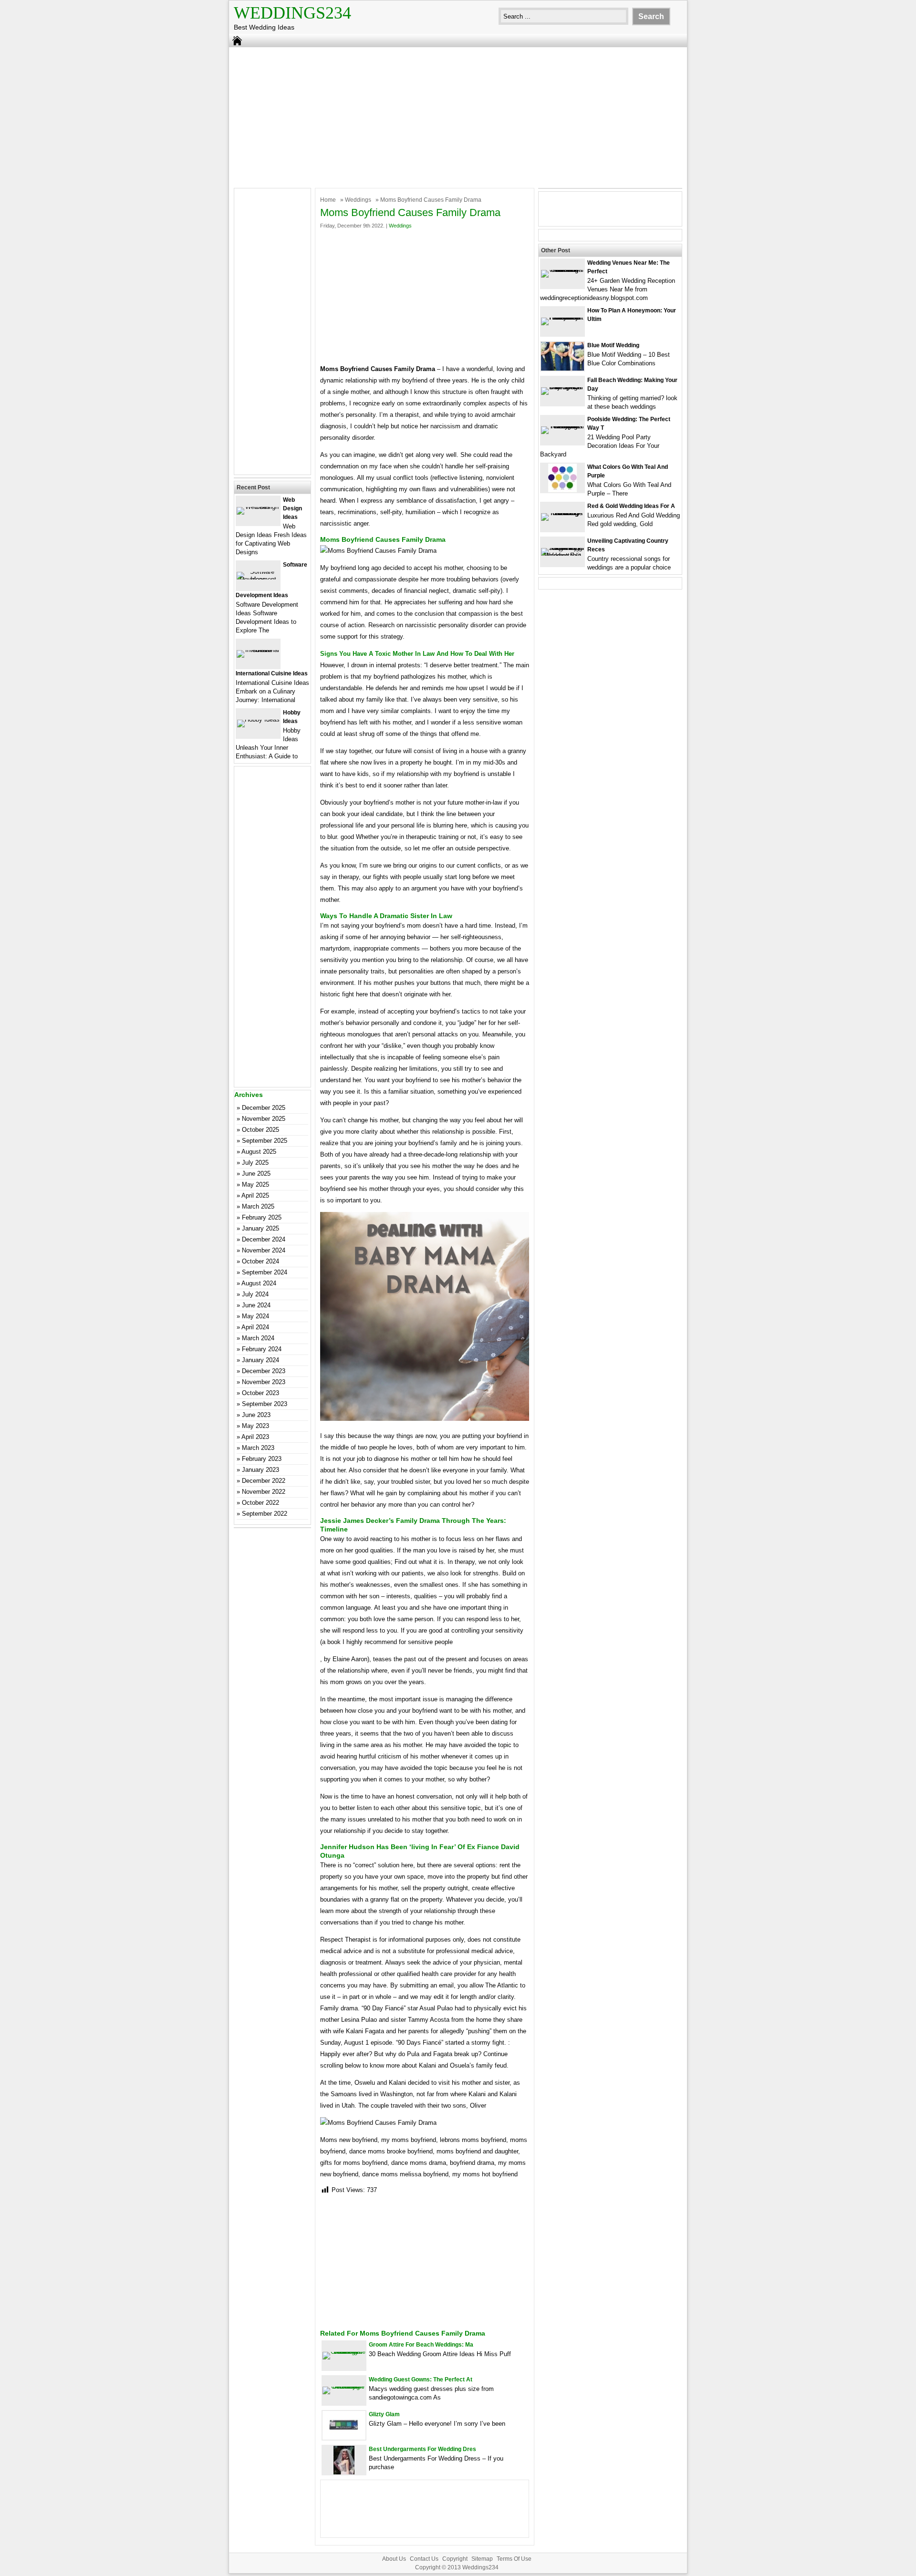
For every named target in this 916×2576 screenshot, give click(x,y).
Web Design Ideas (292, 508)
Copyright (455, 2559)
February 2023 (262, 1459)
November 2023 (264, 1382)
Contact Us (424, 2559)
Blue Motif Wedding (613, 345)
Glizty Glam (384, 2414)
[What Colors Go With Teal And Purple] (562, 490)
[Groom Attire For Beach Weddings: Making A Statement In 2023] (344, 2352)
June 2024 (256, 1305)
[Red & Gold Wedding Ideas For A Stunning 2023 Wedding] (562, 513)
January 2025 (260, 1228)
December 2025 (264, 1108)
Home (328, 200)
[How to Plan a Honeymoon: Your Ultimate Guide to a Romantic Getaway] (562, 317)
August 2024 (259, 1283)
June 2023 (256, 1415)
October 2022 (260, 1503)
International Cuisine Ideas (272, 673)
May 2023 (255, 1426)
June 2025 (256, 1174)
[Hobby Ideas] (258, 719)
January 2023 (260, 1470)
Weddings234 (292, 13)
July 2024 (255, 1294)
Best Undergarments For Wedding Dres (422, 2449)
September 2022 (265, 1514)
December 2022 (264, 1481)
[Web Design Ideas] (258, 507)
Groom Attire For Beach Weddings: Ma (421, 2345)
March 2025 (258, 1206)
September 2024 (265, 1272)
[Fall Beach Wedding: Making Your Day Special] (562, 387)
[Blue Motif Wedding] (562, 368)
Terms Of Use (514, 2559)
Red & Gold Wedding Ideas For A (631, 506)
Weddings (358, 200)
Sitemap (482, 2559)
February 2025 (262, 1217)
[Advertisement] (458, 116)
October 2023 (260, 1393)
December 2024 (264, 1239)
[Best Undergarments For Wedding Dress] (344, 2472)
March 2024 (258, 1338)
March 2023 (258, 1448)
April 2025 (255, 1195)
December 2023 (264, 1371)
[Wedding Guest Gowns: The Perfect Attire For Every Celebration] (344, 2386)
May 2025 (255, 1185)
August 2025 (259, 1152)
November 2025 (264, 1119)
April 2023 (255, 1437)
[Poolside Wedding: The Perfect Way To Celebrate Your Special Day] (562, 426)
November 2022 (264, 1492)
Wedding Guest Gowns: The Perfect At (421, 2379)
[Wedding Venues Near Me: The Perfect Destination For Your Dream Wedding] (562, 270)
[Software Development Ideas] (258, 579)
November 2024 (264, 1250)
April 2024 (255, 1327)
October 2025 (260, 1130)
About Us (394, 2559)
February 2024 (262, 1349)
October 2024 (260, 1261)
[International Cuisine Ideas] (258, 650)
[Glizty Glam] (344, 2437)
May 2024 (255, 1316)
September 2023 (265, 1404)
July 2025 (255, 1163)
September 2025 (265, 1141)
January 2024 (260, 1360)
